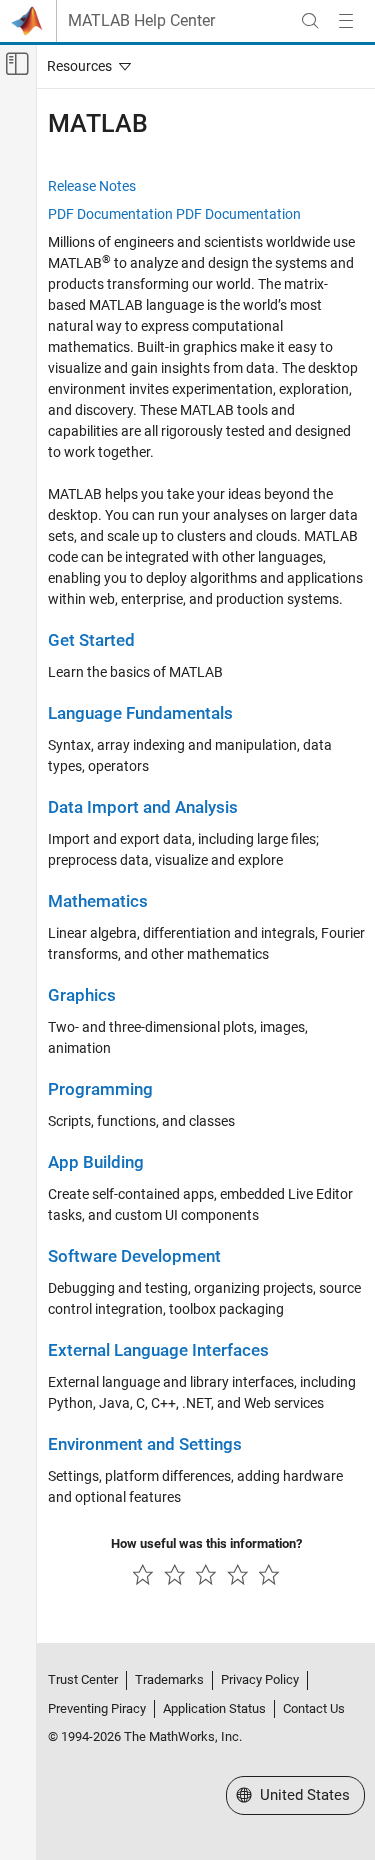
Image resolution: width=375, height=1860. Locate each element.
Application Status (214, 1708)
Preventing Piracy (97, 1708)
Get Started (91, 640)
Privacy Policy (260, 1679)
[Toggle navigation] (85, 66)
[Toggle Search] (310, 21)
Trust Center (83, 1679)
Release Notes (92, 186)
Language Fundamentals (140, 713)
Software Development (134, 1256)
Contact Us (314, 1708)
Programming (100, 1089)
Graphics (82, 995)
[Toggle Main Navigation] (346, 21)
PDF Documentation (110, 214)
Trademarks (169, 1679)
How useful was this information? (206, 1543)
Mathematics (98, 901)
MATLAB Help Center (141, 21)
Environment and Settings (145, 1444)
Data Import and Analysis (143, 807)
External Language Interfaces (158, 1350)
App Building (96, 1162)
